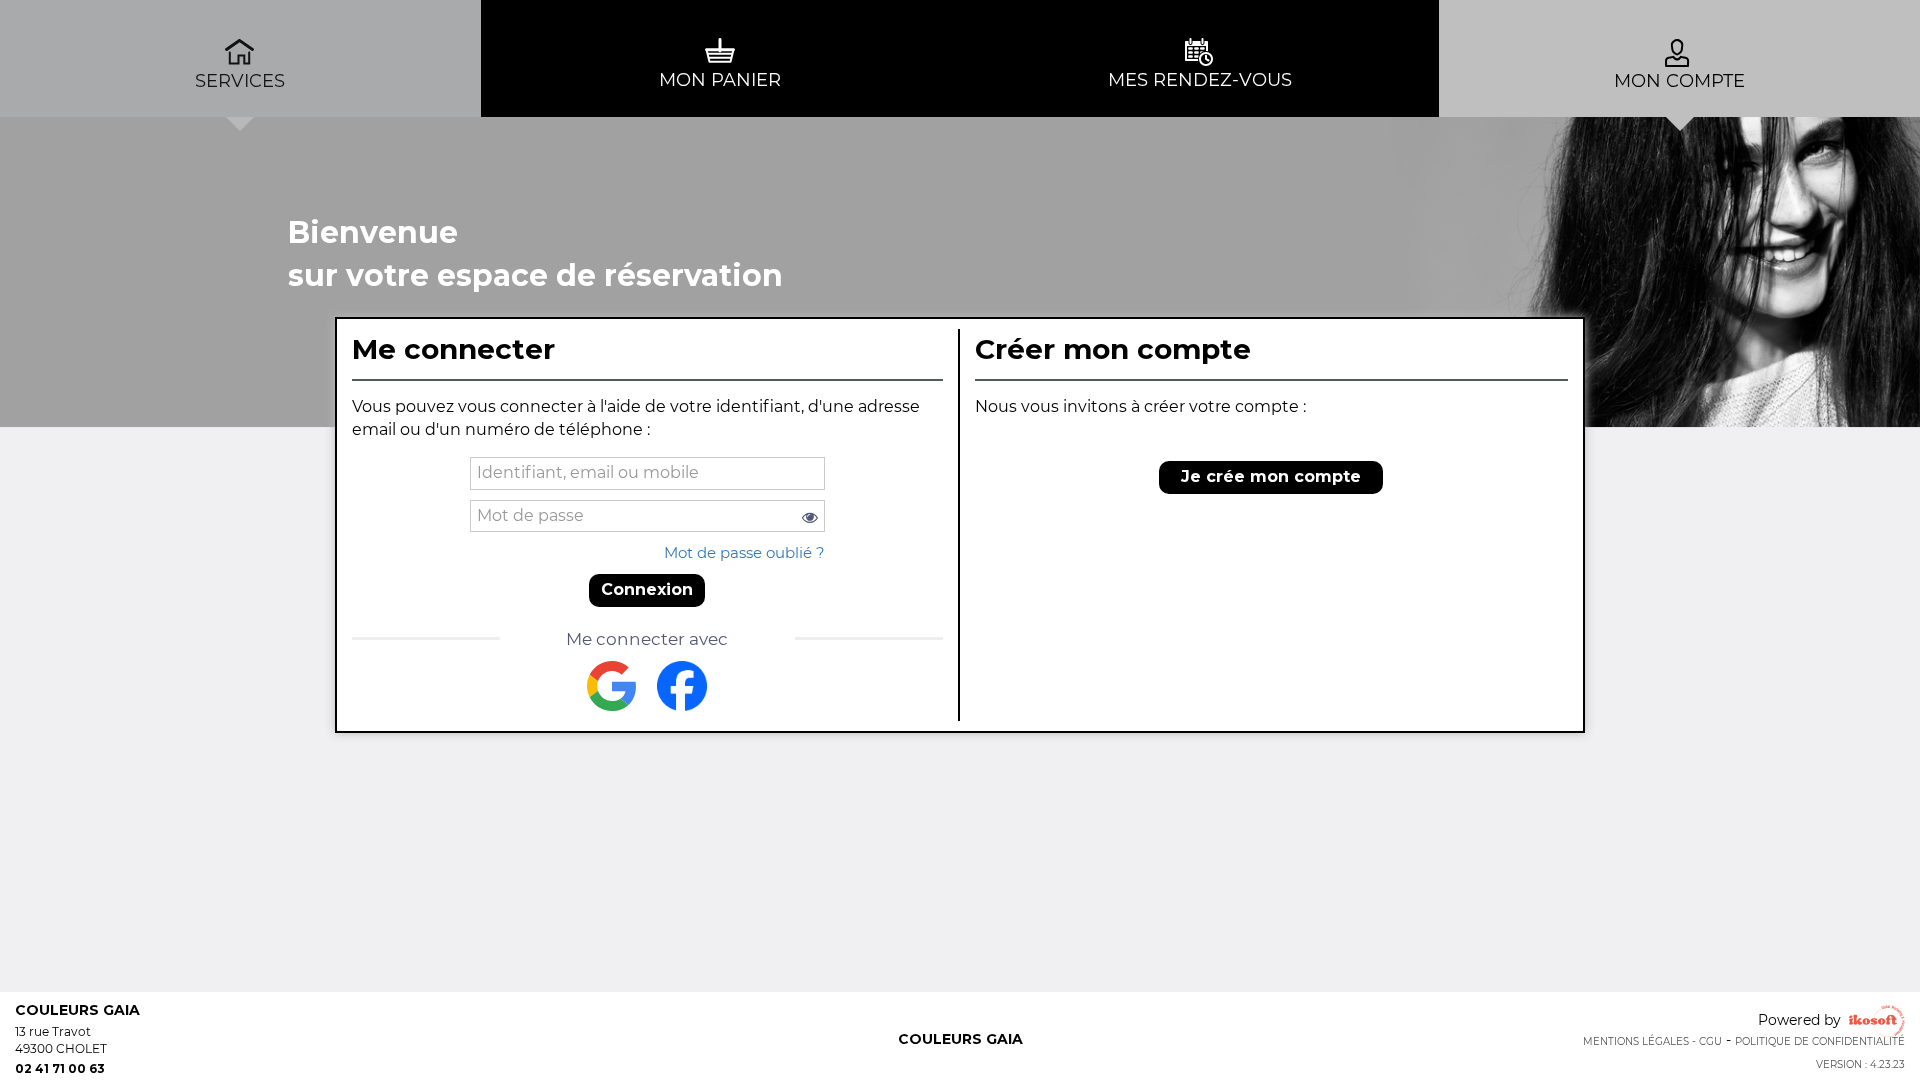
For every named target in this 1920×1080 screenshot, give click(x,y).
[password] (647, 516)
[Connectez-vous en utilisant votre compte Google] (612, 686)
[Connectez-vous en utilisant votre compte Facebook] (682, 686)
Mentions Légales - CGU (1652, 1041)
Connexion (647, 589)
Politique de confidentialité (1820, 1041)
